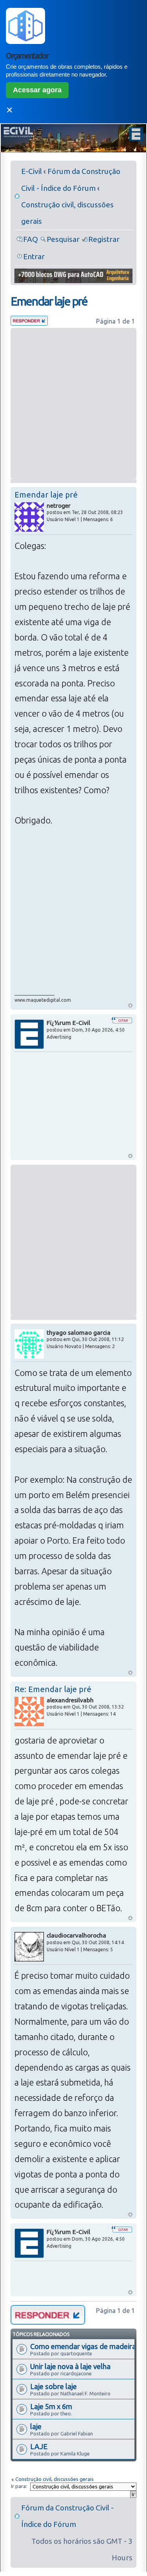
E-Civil (32, 171)
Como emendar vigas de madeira (83, 2346)
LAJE (39, 2446)
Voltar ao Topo (130, 1005)
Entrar (34, 256)
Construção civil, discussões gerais (54, 2479)
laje (36, 2426)
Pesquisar (63, 239)
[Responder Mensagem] (29, 323)
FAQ (31, 239)
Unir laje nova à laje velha (70, 2366)
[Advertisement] (73, 403)
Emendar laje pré (49, 301)
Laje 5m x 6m (51, 2406)
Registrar (104, 239)
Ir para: (19, 2486)
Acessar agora (37, 90)
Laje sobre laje (54, 2386)
